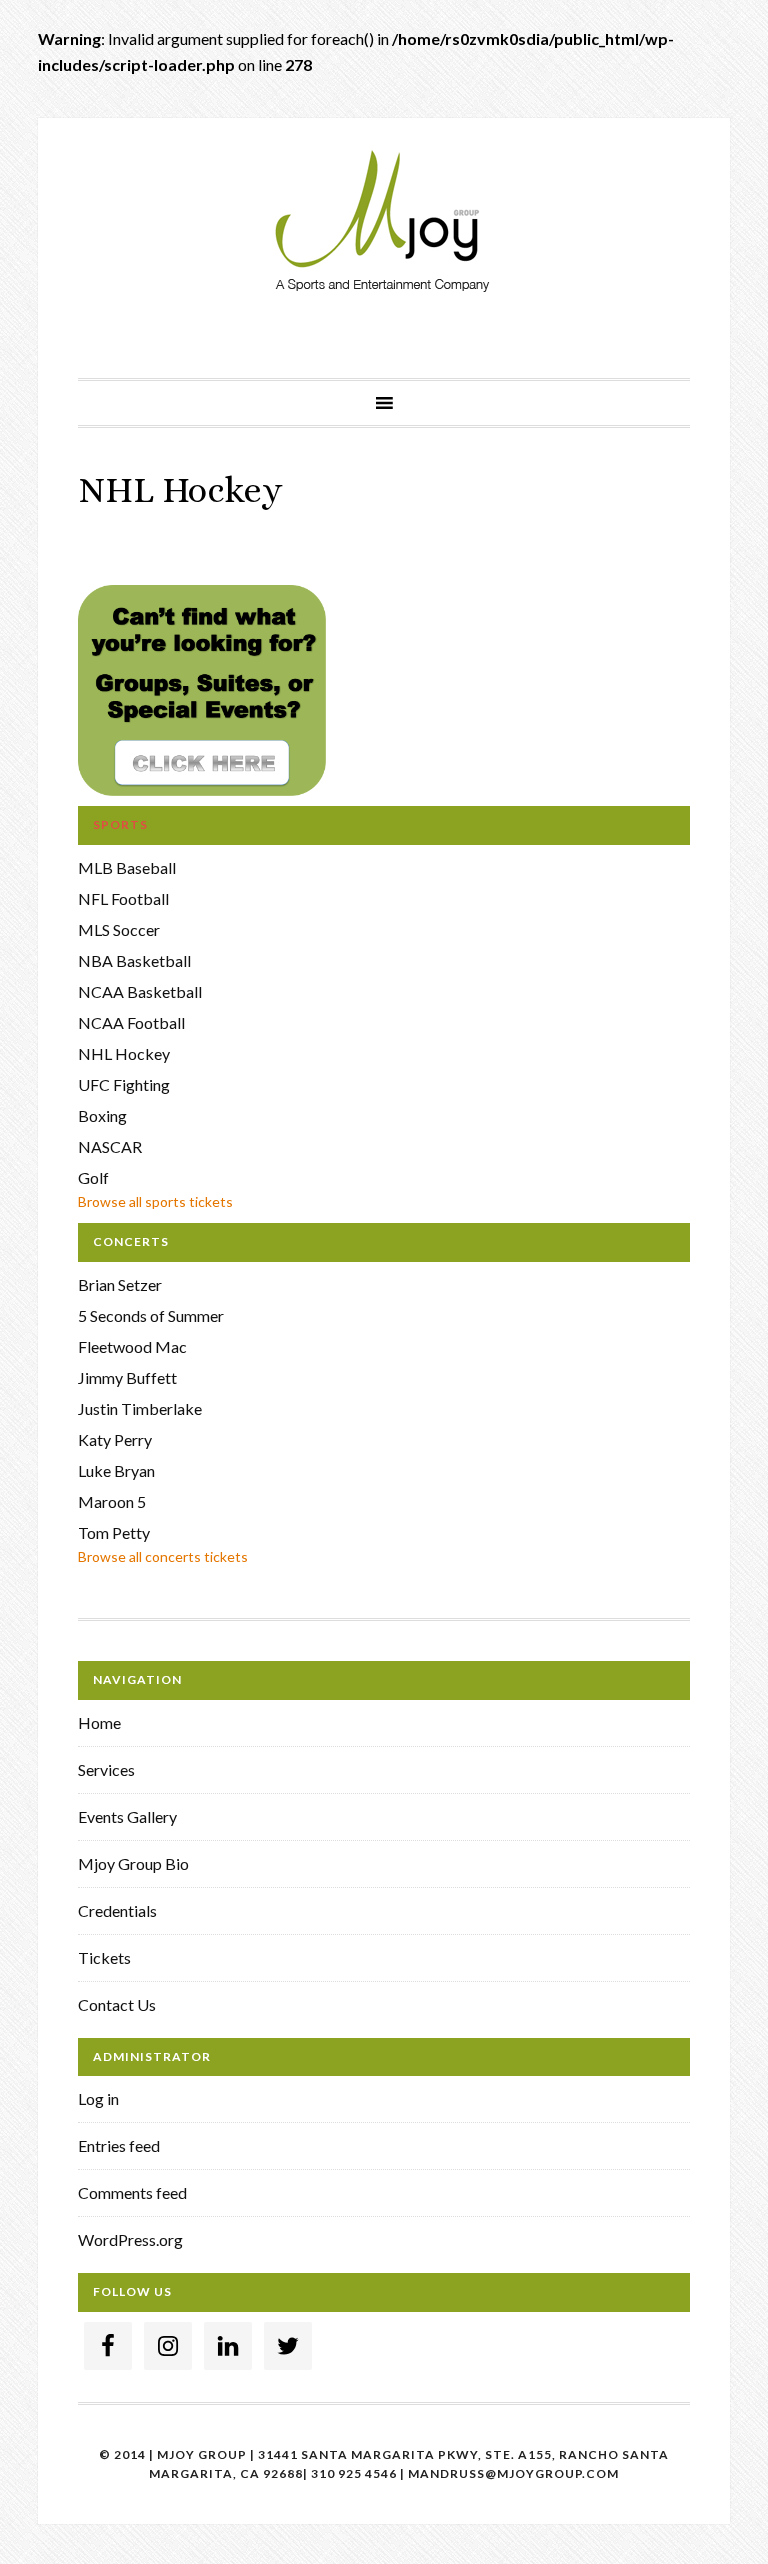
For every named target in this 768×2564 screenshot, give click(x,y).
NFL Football (123, 898)
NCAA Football (131, 1022)
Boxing (102, 1115)
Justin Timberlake (140, 1408)
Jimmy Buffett (127, 1377)
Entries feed (119, 2145)
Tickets (104, 1957)
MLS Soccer (119, 929)
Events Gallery (127, 1816)
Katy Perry (115, 1439)
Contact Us (117, 2004)
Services (106, 1769)
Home (99, 1722)
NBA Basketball (134, 960)
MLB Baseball (127, 867)
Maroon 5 (112, 1501)
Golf (93, 1177)
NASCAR (110, 1146)
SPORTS (120, 824)
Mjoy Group (384, 223)
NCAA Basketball (140, 991)
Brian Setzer (120, 1284)
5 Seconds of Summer (151, 1315)
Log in (98, 2098)
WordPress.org (130, 2239)
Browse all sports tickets (155, 1201)
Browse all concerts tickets (163, 1556)
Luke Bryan (116, 1470)
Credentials (117, 1910)
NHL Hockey (124, 1053)
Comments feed (132, 2192)
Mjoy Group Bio (133, 1863)
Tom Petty (114, 1532)
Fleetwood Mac (132, 1346)
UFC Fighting (124, 1084)
